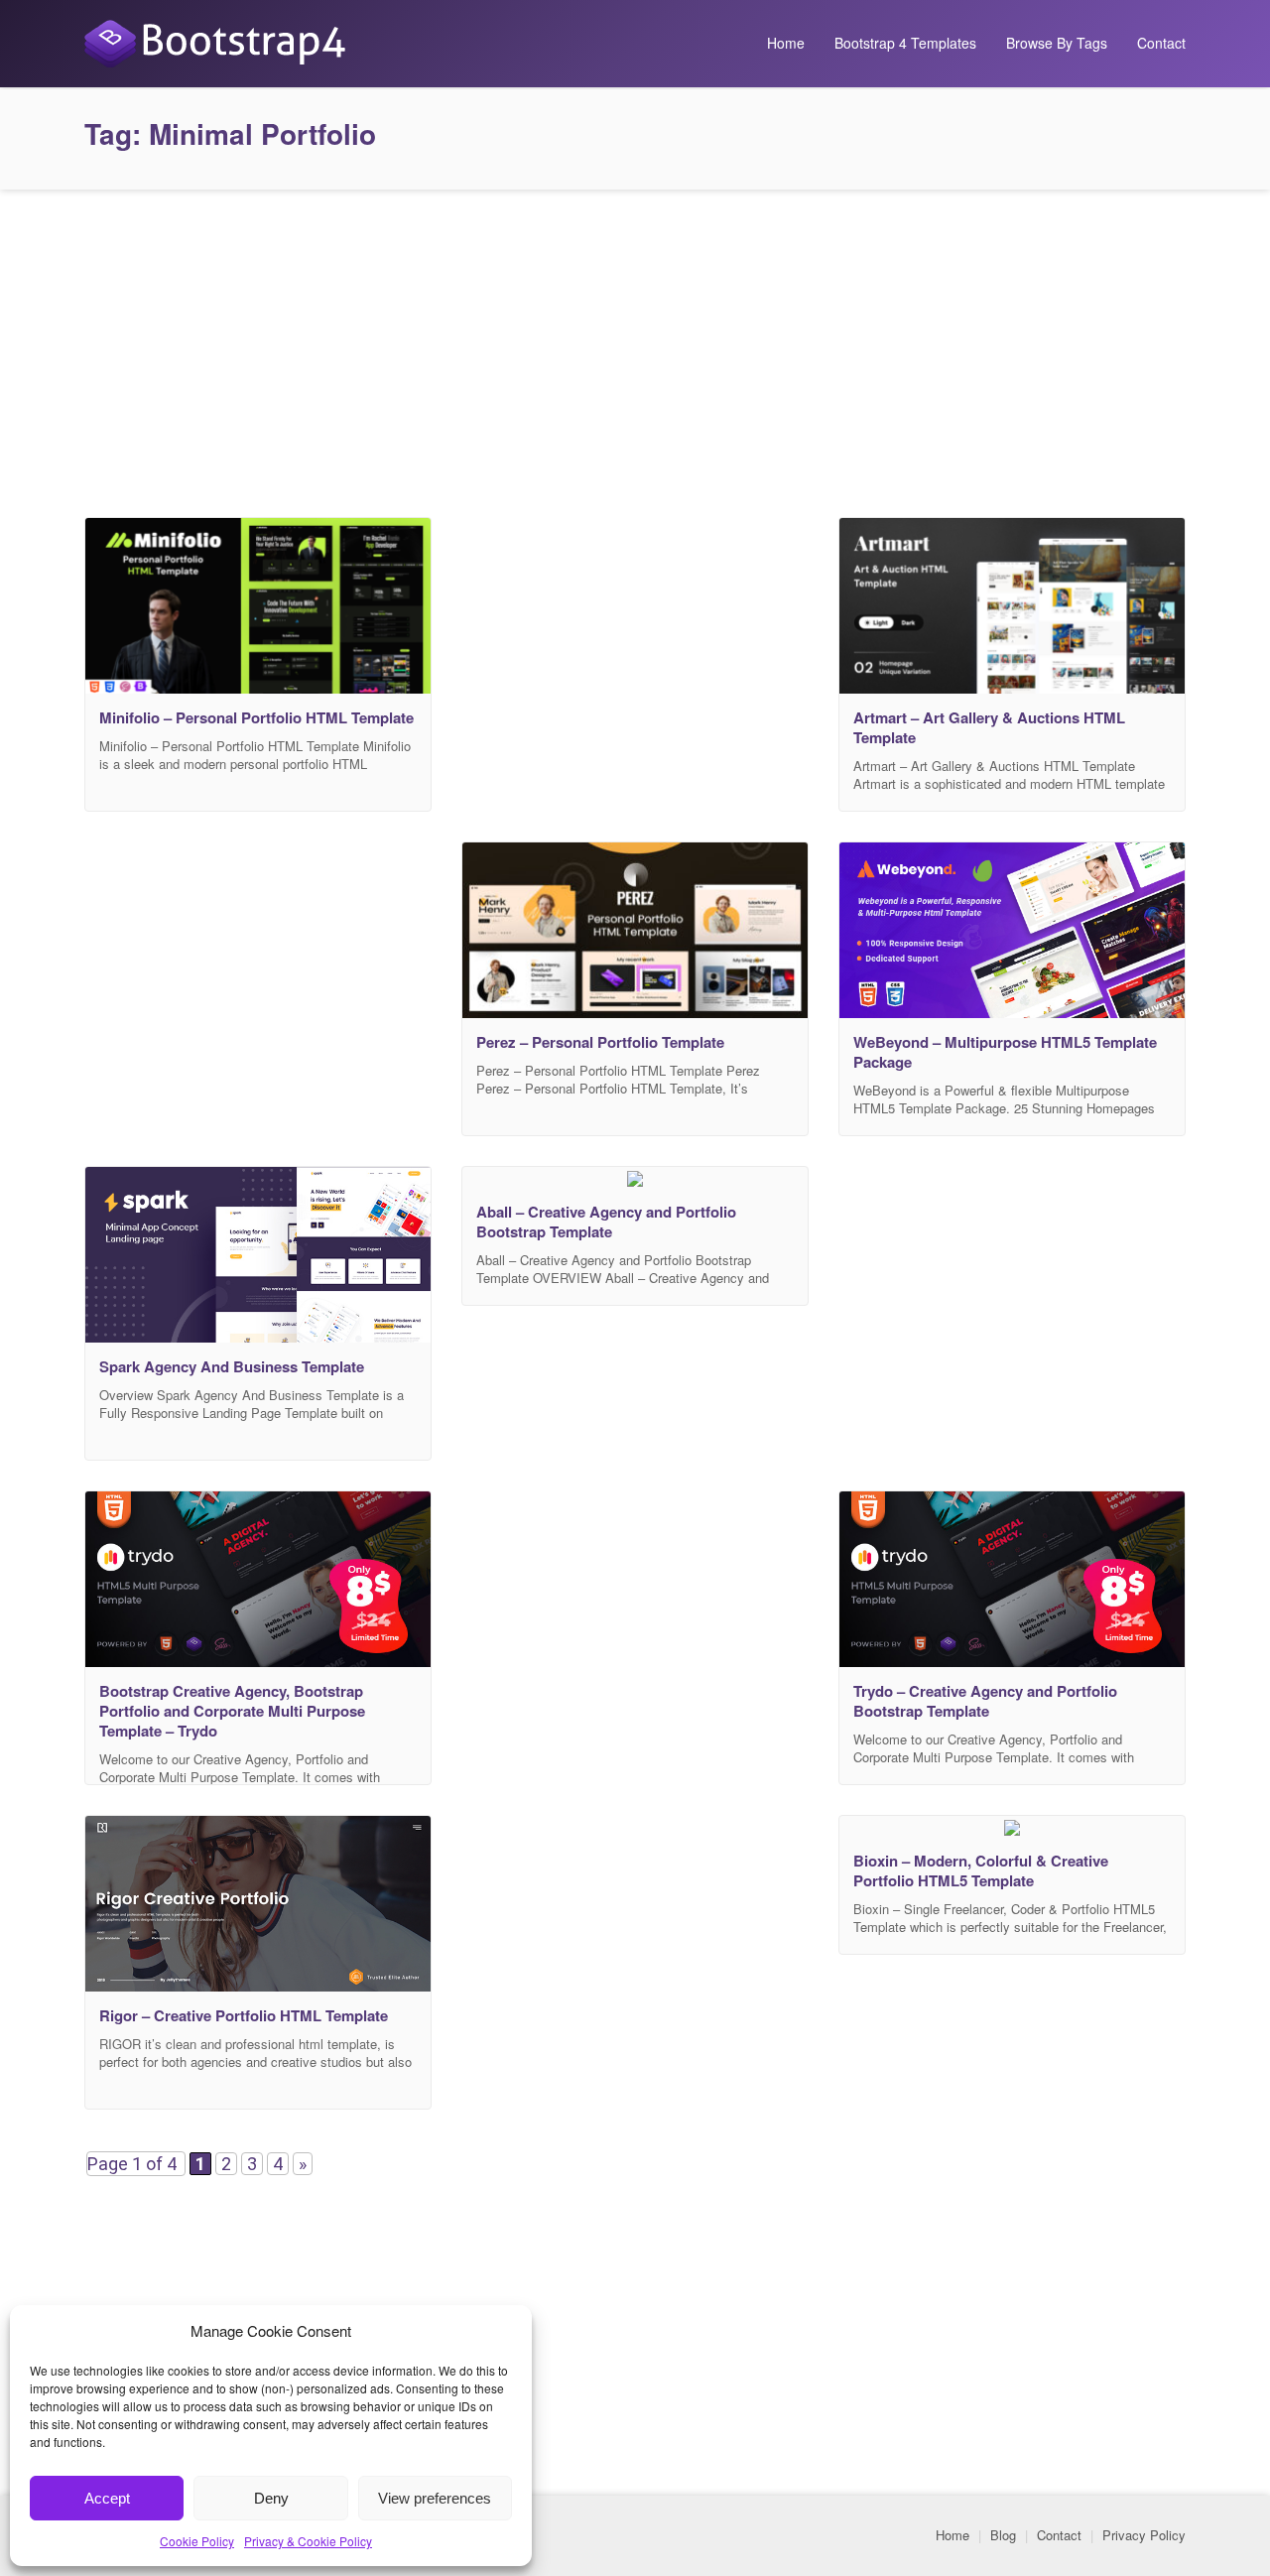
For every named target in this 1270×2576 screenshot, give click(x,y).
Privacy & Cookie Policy (308, 2541)
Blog (1003, 2535)
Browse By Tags (1057, 43)
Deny (271, 2498)
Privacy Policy (1144, 2535)
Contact (1161, 43)
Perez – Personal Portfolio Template (600, 1042)
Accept (107, 2498)
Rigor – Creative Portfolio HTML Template (244, 2015)
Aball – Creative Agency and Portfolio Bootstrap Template (606, 1222)
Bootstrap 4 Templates (905, 43)
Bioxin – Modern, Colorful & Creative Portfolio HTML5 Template (981, 1870)
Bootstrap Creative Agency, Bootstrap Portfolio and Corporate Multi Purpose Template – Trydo (232, 1711)
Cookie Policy (197, 2541)
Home (786, 43)
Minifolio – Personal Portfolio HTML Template (256, 717)
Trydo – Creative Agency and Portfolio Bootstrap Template (985, 1701)
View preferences (435, 2498)
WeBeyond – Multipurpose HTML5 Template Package (1005, 1052)
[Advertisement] (635, 348)
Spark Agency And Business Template (232, 1366)
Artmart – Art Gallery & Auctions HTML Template (989, 727)
